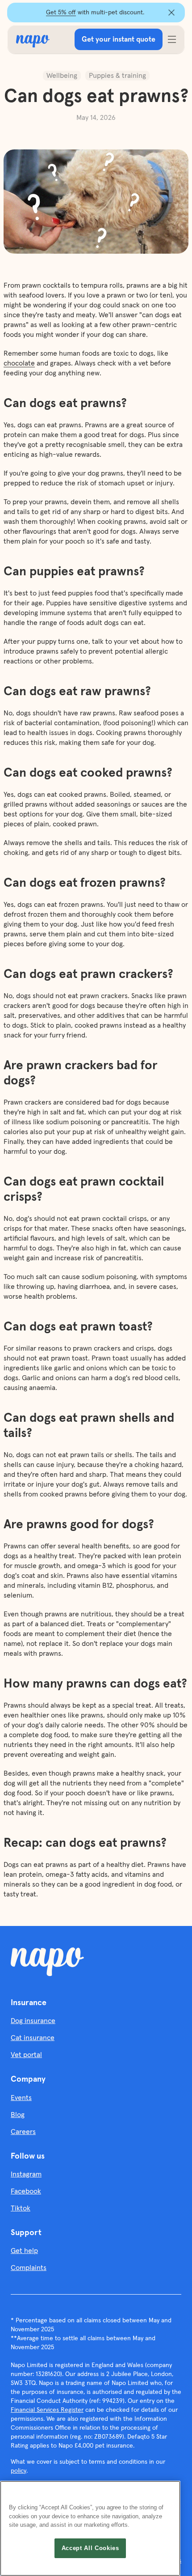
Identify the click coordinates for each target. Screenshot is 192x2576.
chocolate (19, 363)
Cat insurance (33, 2038)
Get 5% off (61, 13)
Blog (18, 2115)
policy (19, 2471)
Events (21, 2098)
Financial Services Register (47, 2410)
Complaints (29, 2268)
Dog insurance (33, 2021)
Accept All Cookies (90, 2548)
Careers (23, 2132)
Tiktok (21, 2208)
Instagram (26, 2174)
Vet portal (26, 2055)
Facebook (26, 2191)
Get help (24, 2251)
